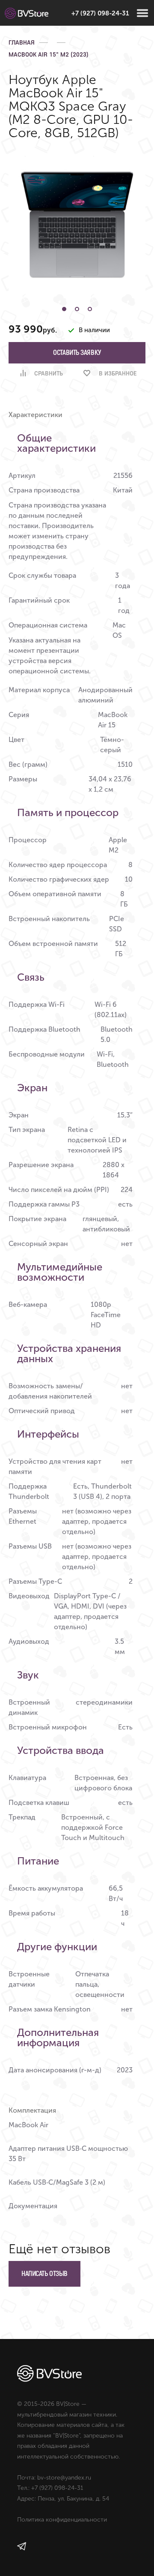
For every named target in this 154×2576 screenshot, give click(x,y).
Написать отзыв (44, 2274)
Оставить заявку (77, 353)
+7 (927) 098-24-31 (100, 13)
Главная (22, 42)
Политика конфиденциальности (62, 2520)
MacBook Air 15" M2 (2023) (49, 54)
